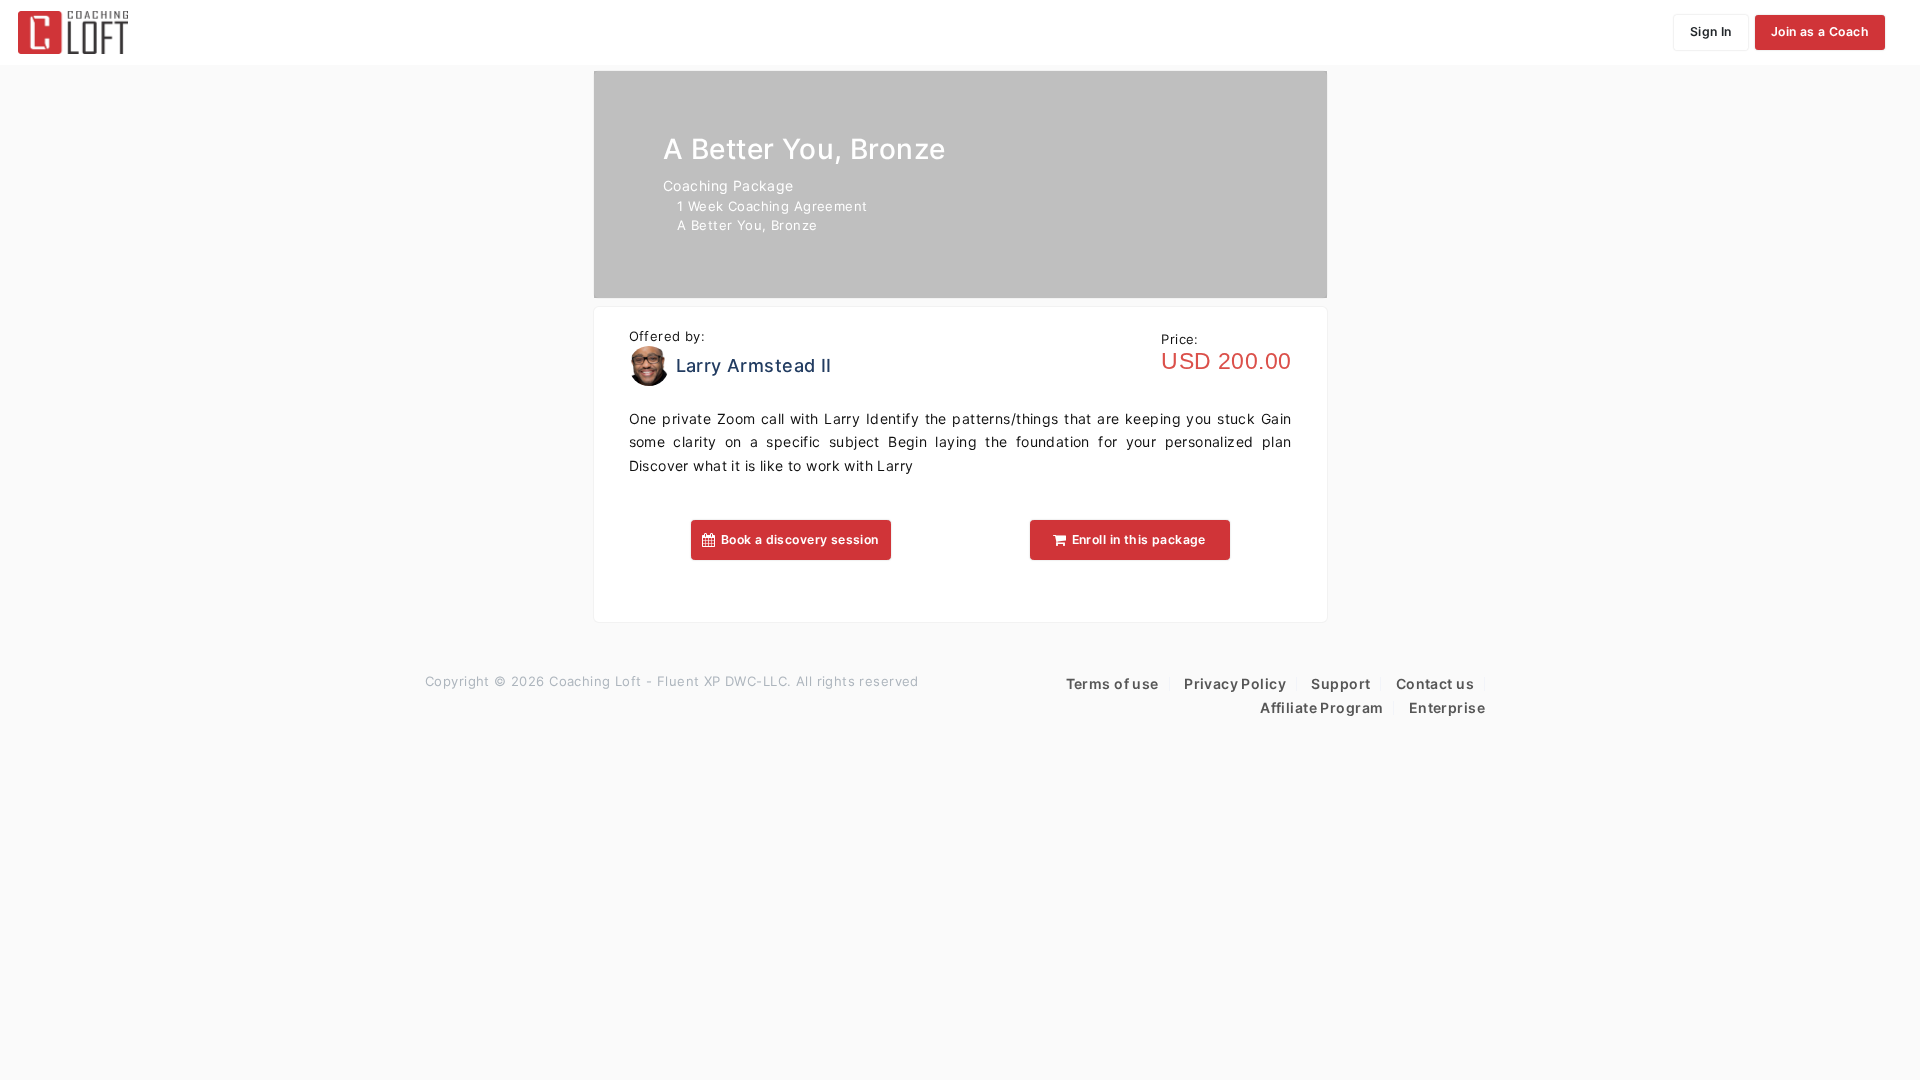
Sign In (1711, 31)
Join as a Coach (1820, 31)
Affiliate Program (1321, 707)
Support (1340, 683)
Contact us (1435, 683)
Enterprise (1447, 707)
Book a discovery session (800, 539)
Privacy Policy (1235, 683)
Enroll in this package (1139, 539)
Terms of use (1112, 683)
